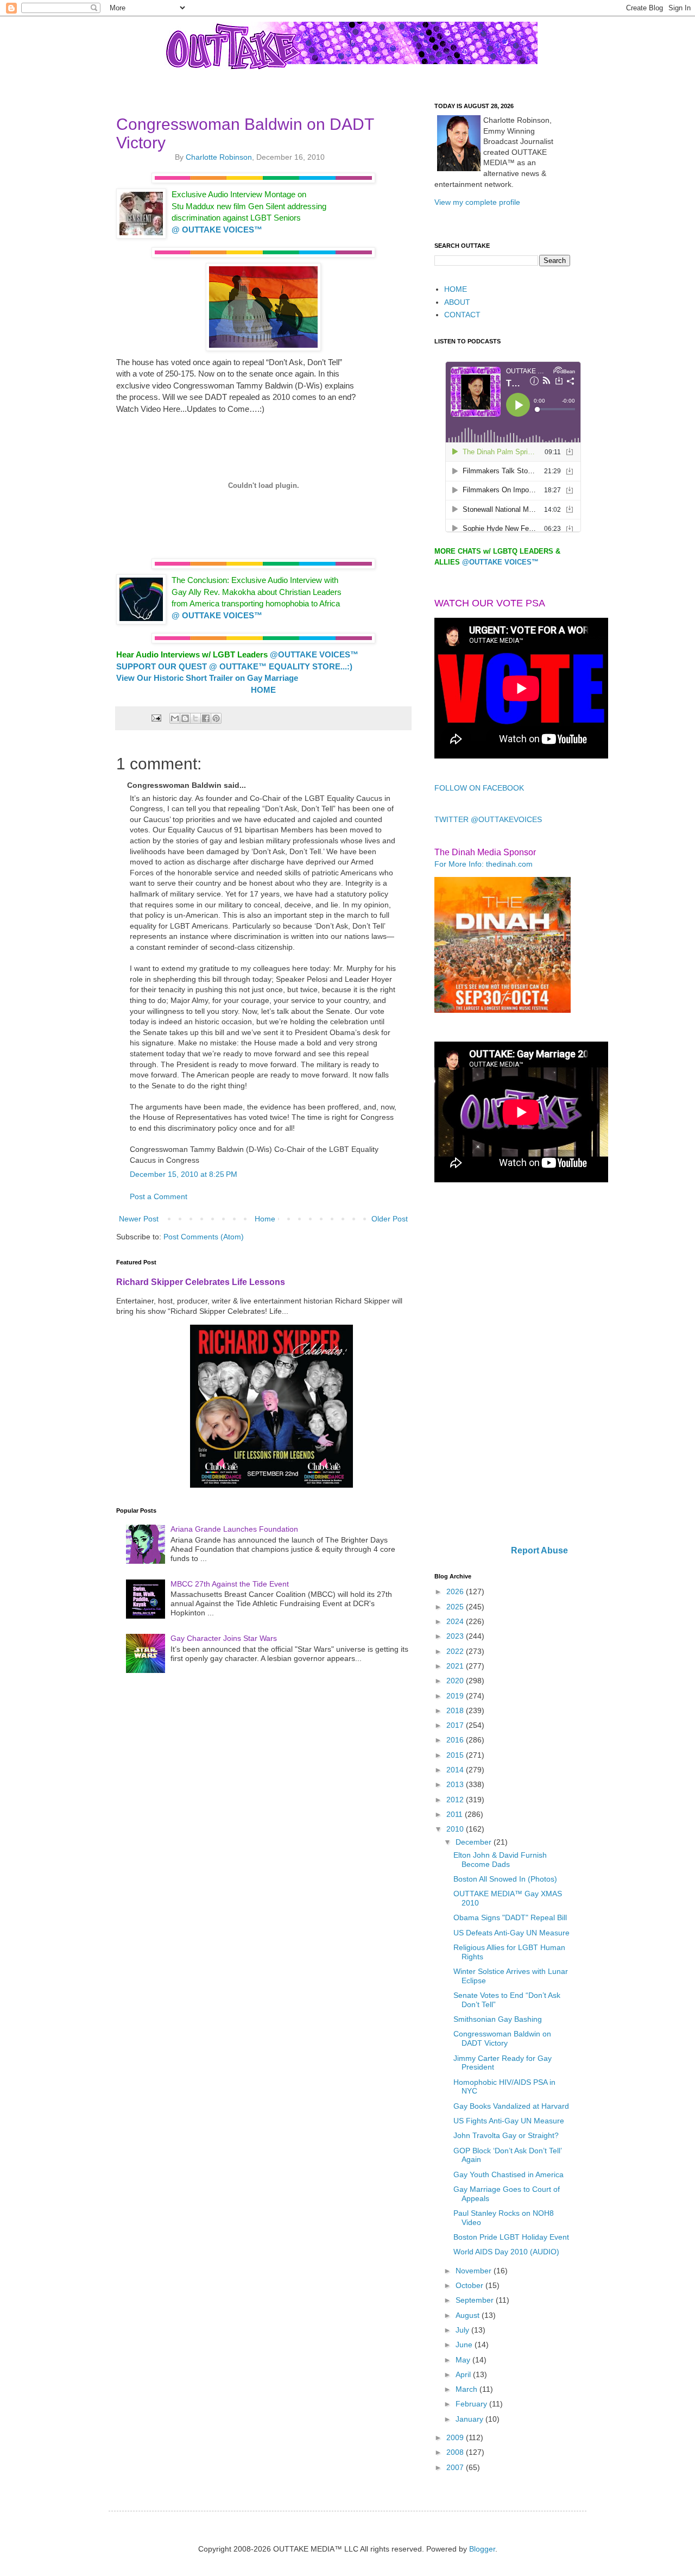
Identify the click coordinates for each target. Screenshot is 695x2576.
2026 (456, 1591)
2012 (456, 1800)
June (465, 2345)
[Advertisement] (502, 1365)
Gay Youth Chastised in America (508, 2174)
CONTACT (462, 315)
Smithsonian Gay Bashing (498, 2019)
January (470, 2419)
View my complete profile (477, 202)
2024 (456, 1621)
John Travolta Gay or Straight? (506, 2135)
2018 (456, 1710)
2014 (456, 1770)
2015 (456, 1755)
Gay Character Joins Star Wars (224, 1638)
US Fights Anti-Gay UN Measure (509, 2121)
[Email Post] (155, 718)
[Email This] (175, 718)
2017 (456, 1725)
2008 (456, 2452)
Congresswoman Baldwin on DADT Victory (502, 2038)
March (467, 2389)
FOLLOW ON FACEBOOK (479, 788)
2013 (456, 1784)
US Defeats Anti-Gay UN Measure (511, 1933)
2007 (456, 2467)
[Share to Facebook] (206, 718)
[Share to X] (195, 718)
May (464, 2360)
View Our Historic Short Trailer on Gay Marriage (207, 678)
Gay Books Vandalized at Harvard (511, 2106)
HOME (456, 289)
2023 (456, 1636)
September (476, 2300)
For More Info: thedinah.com (484, 864)
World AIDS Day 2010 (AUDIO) (506, 2252)
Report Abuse (539, 1550)
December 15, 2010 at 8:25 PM (184, 1174)
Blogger (482, 2549)
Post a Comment (159, 1196)
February (472, 2404)
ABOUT (457, 302)
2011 (456, 1814)
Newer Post (139, 1219)
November (475, 2271)
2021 (456, 1666)
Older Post (390, 1219)
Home (265, 1219)
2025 (456, 1607)
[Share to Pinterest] (216, 718)
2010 (456, 1829)
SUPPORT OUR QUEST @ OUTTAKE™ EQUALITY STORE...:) (234, 666)
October (470, 2285)
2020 (456, 1681)
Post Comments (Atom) (204, 1237)
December (475, 1842)
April (464, 2374)
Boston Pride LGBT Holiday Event (511, 2237)
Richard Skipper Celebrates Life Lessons (201, 1282)
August (469, 2315)
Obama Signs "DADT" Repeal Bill (510, 1917)
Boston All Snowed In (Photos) (505, 1879)
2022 (456, 1651)
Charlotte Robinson (219, 157)
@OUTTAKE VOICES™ (500, 562)
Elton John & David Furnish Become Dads (500, 1860)
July (463, 2330)
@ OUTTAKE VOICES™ (217, 230)
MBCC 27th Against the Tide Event (230, 1584)
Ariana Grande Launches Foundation (234, 1529)
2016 (456, 1740)
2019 (456, 1696)
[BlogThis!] (185, 718)
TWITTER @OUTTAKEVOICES (488, 819)
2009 (456, 2437)
